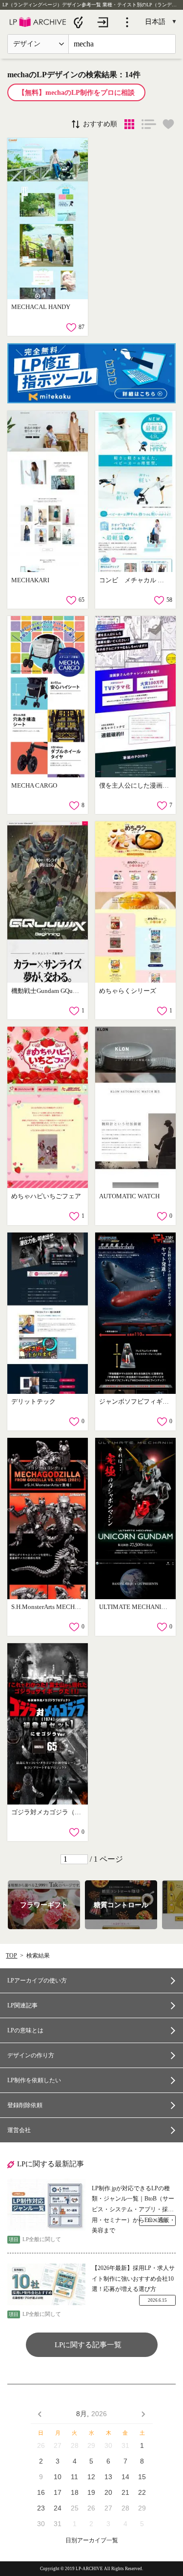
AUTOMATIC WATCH (129, 1196)
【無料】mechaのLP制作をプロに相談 (76, 93)
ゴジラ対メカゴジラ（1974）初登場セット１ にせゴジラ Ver (47, 1812)
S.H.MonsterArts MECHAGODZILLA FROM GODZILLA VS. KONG (47, 1607)
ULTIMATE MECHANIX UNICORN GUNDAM (134, 1607)
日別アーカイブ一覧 (92, 2541)
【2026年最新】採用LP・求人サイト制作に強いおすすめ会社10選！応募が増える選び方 (133, 2279)
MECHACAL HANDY (41, 307)
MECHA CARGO (34, 785)
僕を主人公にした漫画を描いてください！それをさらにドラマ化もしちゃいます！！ (134, 785)
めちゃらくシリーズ (128, 991)
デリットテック (33, 1401)
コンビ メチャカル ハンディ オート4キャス (134, 580)
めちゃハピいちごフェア (46, 1196)
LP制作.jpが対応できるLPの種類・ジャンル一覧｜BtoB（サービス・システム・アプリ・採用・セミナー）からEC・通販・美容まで (133, 2200)
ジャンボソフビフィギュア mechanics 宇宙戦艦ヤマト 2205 (134, 1401)
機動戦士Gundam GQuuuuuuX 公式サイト (47, 991)
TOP (11, 1956)
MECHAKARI (30, 580)
